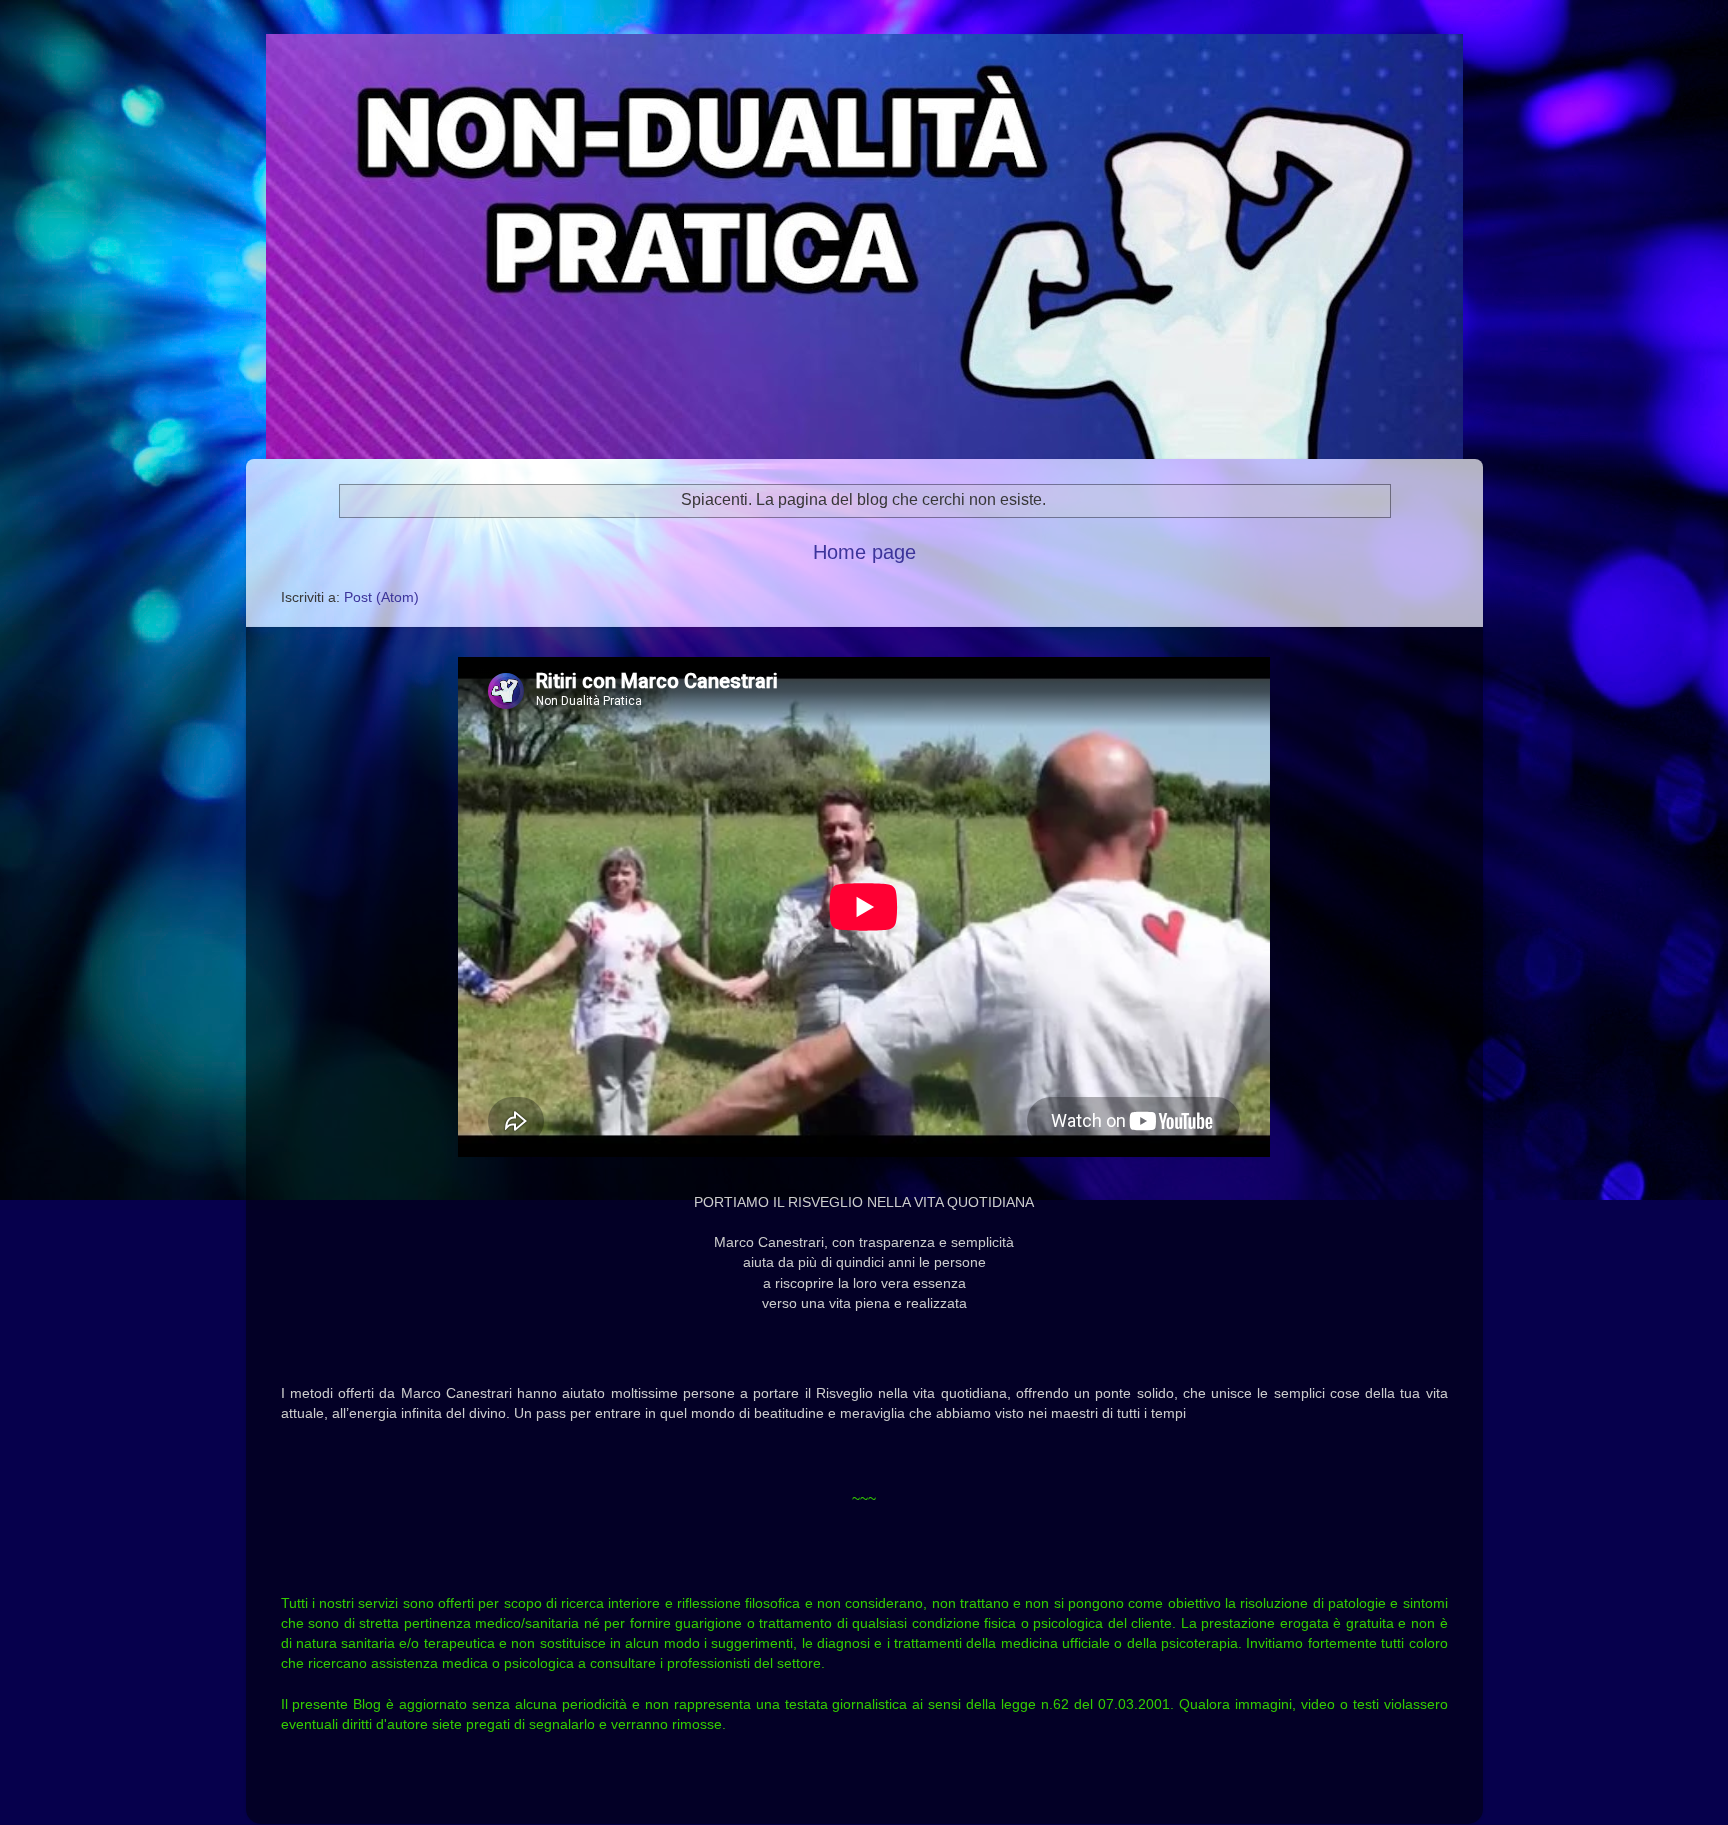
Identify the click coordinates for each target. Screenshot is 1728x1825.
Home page (864, 552)
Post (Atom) (381, 597)
